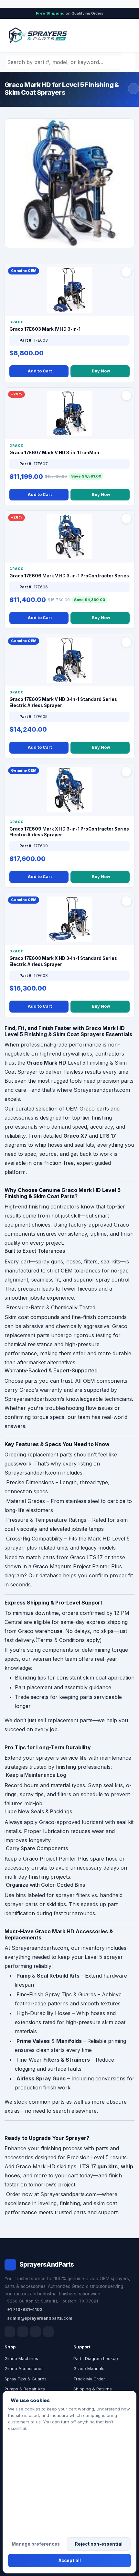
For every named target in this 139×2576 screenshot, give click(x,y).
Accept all (70, 2560)
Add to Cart (40, 371)
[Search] (129, 62)
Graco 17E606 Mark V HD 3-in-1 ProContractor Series (69, 576)
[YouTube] (48, 2332)
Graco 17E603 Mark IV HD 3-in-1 (45, 329)
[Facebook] (10, 2332)
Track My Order (89, 2379)
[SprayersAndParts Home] (37, 35)
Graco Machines (21, 2358)
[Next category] (134, 89)
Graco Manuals (89, 2368)
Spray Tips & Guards (26, 2379)
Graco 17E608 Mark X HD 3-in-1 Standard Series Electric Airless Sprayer (63, 961)
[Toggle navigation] (123, 36)
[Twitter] (36, 2332)
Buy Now (101, 371)
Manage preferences (36, 2544)
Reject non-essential (99, 2544)
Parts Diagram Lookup (96, 2358)
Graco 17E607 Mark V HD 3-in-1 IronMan (54, 453)
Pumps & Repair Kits (25, 2389)
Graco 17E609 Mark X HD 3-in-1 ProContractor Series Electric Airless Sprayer (69, 832)
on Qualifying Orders (70, 13)
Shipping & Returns (93, 2389)
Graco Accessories (24, 2368)
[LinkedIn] (23, 2332)
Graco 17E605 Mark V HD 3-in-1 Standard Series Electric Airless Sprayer (63, 702)
